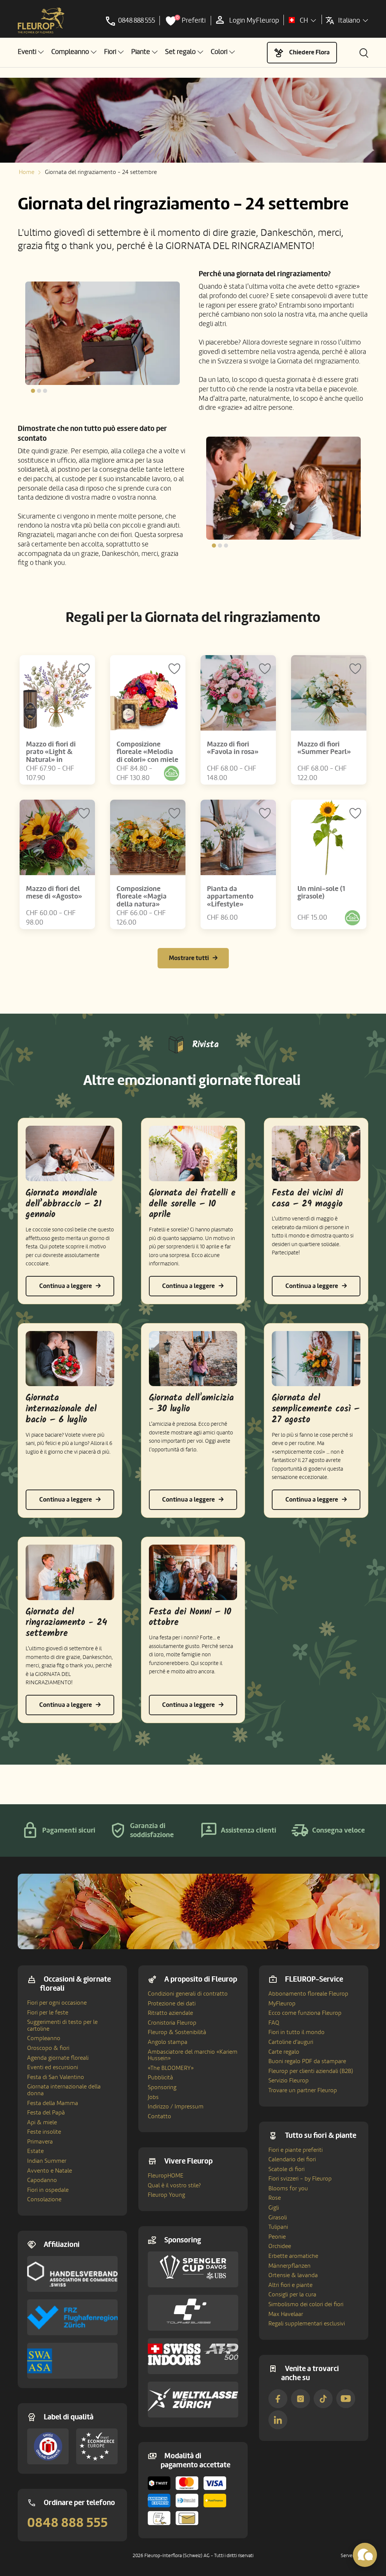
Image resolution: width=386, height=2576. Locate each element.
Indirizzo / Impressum (176, 2107)
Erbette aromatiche (293, 2256)
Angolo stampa (168, 2042)
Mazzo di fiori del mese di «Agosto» (54, 893)
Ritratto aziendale (170, 2013)
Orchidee (280, 2246)
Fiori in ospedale (48, 2190)
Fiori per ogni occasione (57, 2003)
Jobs (153, 2097)
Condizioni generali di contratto (188, 1994)
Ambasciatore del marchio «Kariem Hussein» (193, 2055)
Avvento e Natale (50, 2171)
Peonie (277, 2237)
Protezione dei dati (172, 2004)
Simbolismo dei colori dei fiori (306, 2304)
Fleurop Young (166, 2195)
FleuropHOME (166, 2176)
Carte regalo (284, 2052)
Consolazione (44, 2199)
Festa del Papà (46, 2113)
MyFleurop (282, 2004)
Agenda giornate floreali (58, 2058)
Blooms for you (288, 2188)
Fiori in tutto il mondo (296, 2032)
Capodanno (42, 2180)
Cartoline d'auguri (291, 2042)
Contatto (159, 2116)
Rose (275, 2198)
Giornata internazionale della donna (64, 2090)
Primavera (40, 2142)
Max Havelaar (286, 2314)
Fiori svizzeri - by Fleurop (300, 2179)
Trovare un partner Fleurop (303, 2090)
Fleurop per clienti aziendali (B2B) (311, 2071)
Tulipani (278, 2227)
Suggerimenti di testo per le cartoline (62, 2025)
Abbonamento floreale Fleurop (308, 1994)
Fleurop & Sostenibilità (177, 2032)
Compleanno (44, 2038)
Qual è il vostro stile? (174, 2185)
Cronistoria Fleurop (172, 2023)
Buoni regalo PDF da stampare (307, 2061)
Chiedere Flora (309, 52)
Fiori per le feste (48, 2013)
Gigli (274, 2208)
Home (27, 172)
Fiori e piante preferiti (296, 2150)
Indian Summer (47, 2161)
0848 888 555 (67, 2523)
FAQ (274, 2023)
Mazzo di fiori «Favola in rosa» (233, 748)
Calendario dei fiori (292, 2159)
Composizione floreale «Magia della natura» (142, 897)
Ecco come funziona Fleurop (305, 2013)
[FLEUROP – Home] (41, 21)
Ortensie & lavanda (293, 2275)
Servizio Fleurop (289, 2080)
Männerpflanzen (289, 2266)
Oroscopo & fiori (48, 2048)
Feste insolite (44, 2132)
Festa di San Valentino (56, 2077)
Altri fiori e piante (290, 2285)
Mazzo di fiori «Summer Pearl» (324, 748)
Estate (35, 2151)
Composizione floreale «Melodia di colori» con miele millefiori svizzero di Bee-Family (147, 760)
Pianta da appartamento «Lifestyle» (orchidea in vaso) (234, 901)
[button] (31, 52)
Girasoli (278, 2217)
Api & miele (42, 2122)
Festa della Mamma (53, 2103)
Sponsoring (162, 2087)
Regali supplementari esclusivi (307, 2324)
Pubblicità (160, 2077)
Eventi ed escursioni (53, 2067)
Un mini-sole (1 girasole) (321, 893)
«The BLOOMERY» (171, 2068)
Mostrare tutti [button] (189, 958)
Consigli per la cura (292, 2294)
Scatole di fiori (286, 2169)
